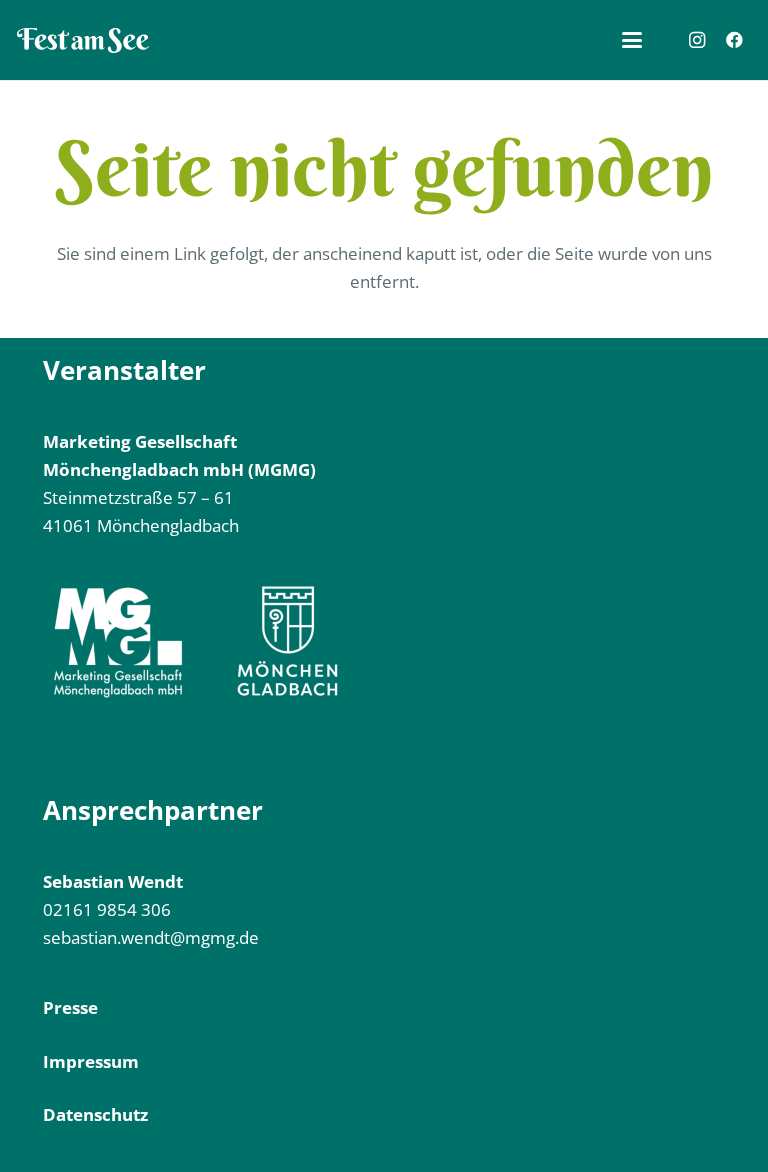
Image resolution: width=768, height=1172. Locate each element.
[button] (632, 40)
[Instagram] (697, 40)
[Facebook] (734, 40)
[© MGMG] (83, 40)
